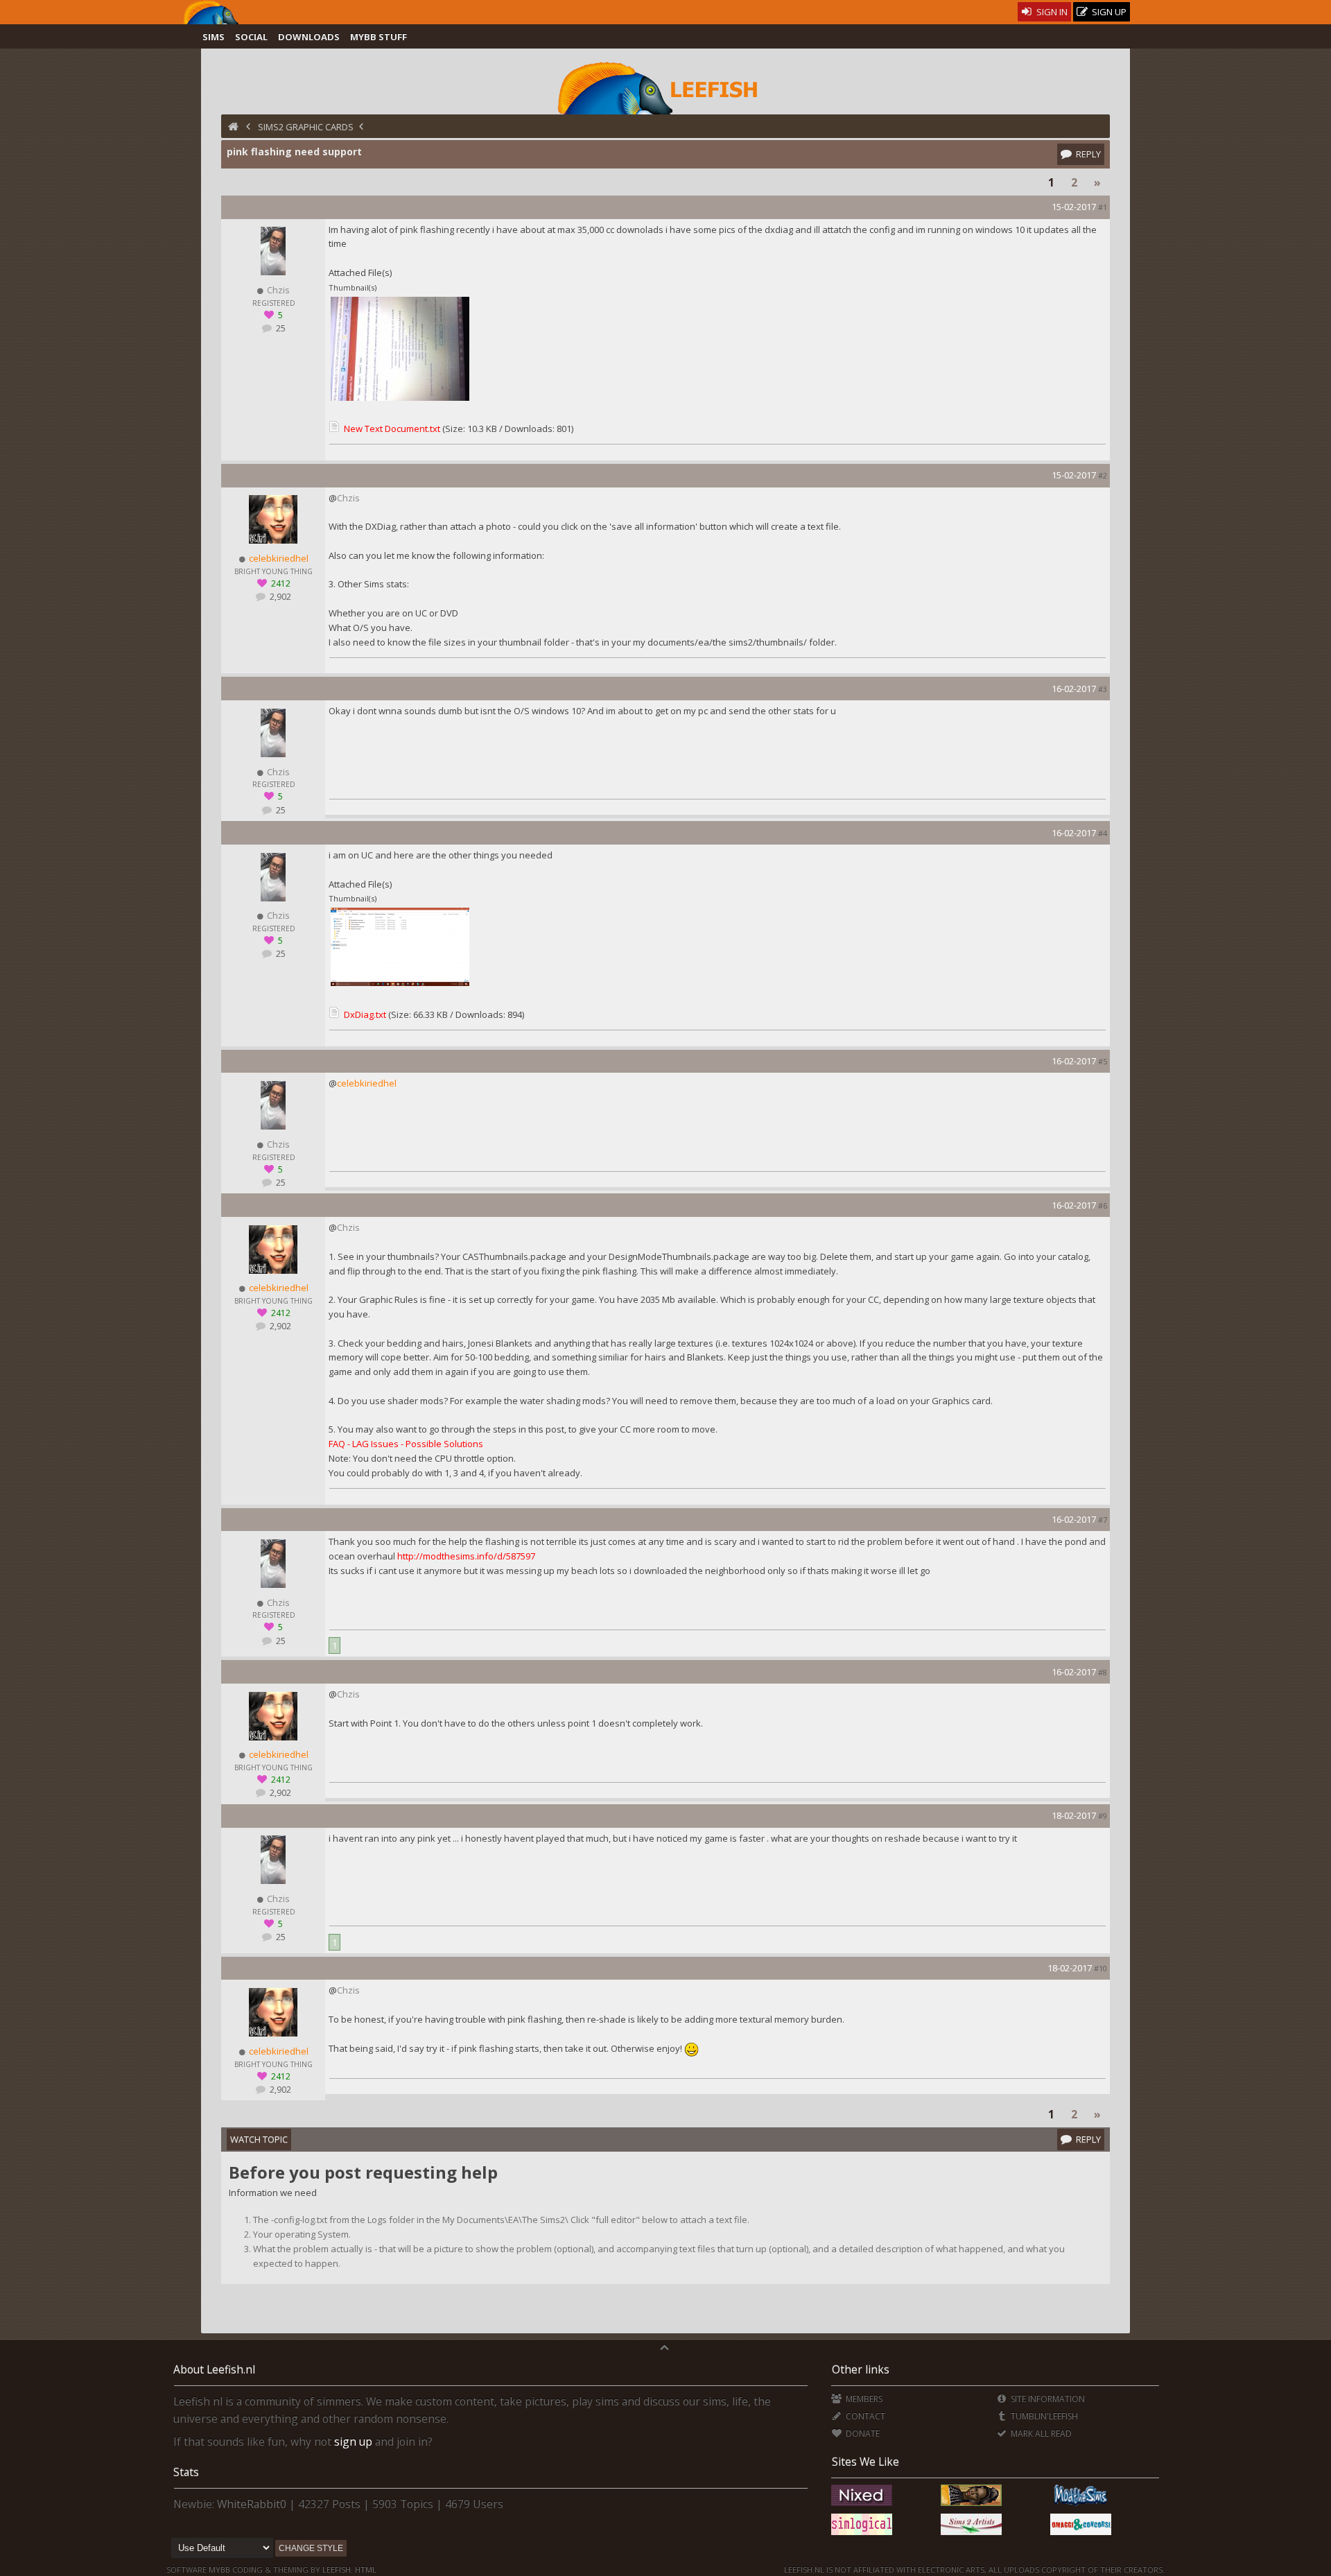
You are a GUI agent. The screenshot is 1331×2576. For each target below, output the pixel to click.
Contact (864, 2416)
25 (280, 328)
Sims (214, 37)
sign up (353, 2441)
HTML (365, 2569)
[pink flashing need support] (400, 399)
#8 (1103, 1672)
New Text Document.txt (392, 429)
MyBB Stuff (379, 37)
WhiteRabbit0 (252, 2504)
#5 (1103, 1061)
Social (251, 37)
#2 (1103, 475)
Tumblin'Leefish (1043, 2416)
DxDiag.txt (365, 1014)
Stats (186, 2472)
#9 (1103, 1816)
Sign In (1051, 12)
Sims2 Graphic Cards (306, 127)
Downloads (309, 37)
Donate (861, 2434)
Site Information (1047, 2399)
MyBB (219, 2569)
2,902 (279, 597)
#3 (1103, 689)
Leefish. (338, 2569)
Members (863, 2399)
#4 (1103, 833)
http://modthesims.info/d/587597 (466, 1556)
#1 (1103, 207)
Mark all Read (1040, 2434)
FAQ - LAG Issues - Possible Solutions (406, 1444)
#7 (1103, 1520)
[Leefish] (665, 87)
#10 (1101, 1968)
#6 (1103, 1205)
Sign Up (1108, 12)
